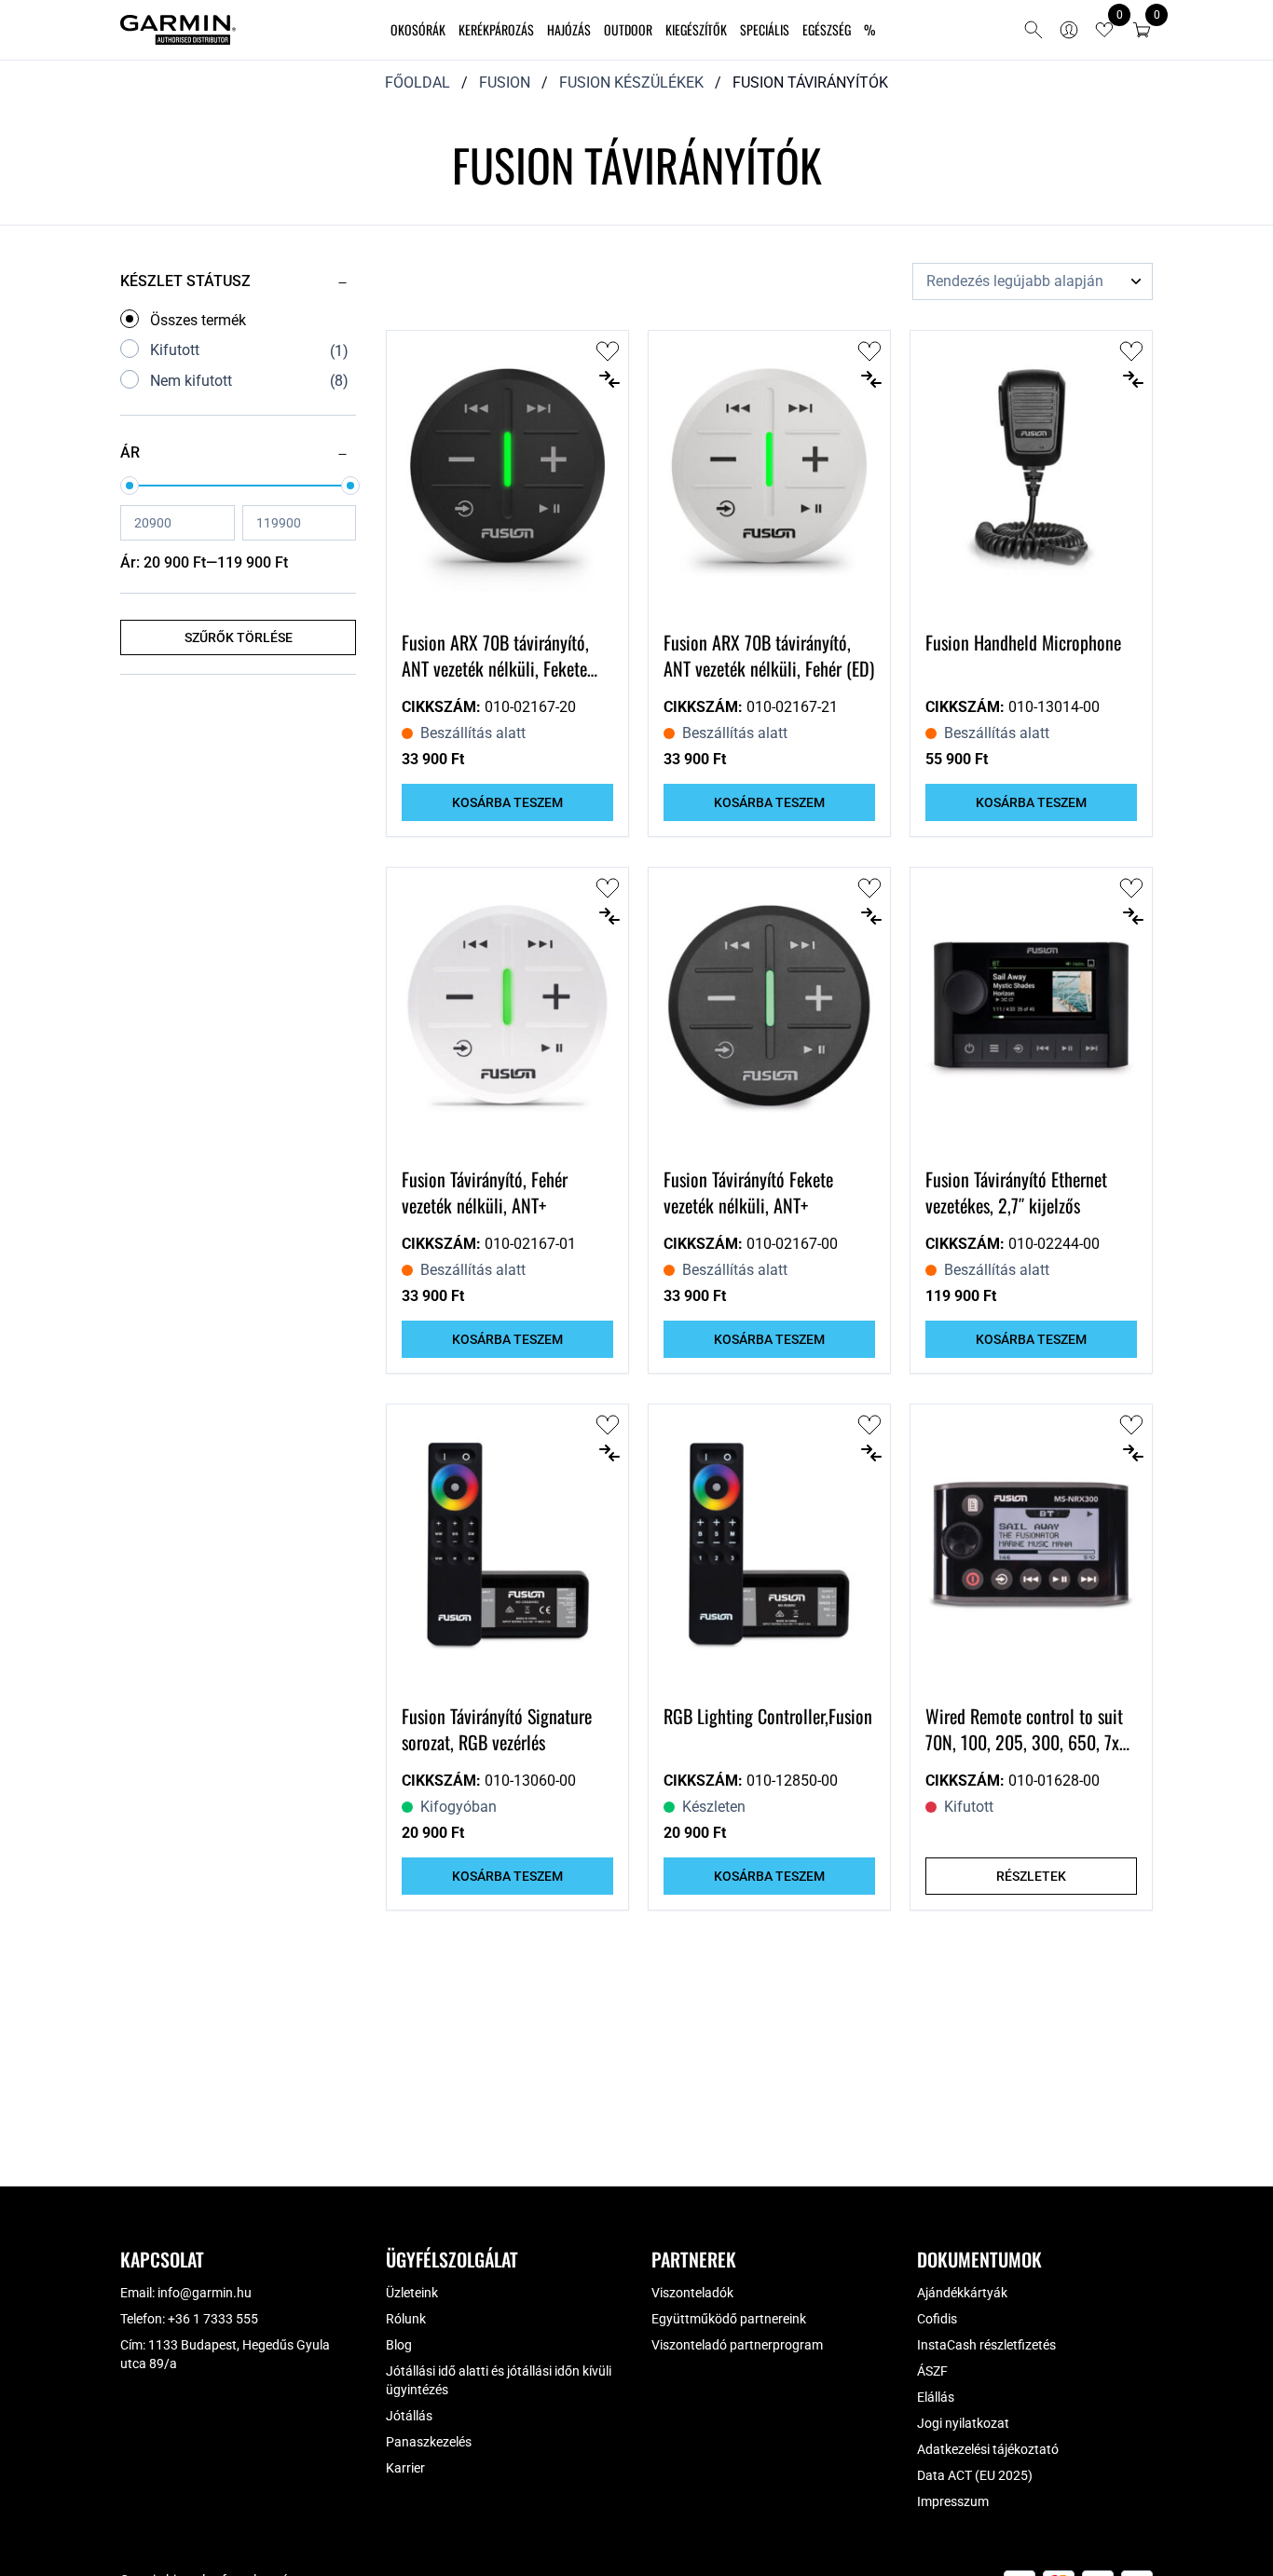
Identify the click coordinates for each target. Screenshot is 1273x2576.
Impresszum (953, 2501)
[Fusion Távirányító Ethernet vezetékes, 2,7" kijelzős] (1031, 1009)
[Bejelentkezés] (1069, 30)
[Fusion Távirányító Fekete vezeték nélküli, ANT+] (769, 1009)
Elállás (936, 2397)
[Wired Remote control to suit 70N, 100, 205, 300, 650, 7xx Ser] (1031, 1546)
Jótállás (409, 2416)
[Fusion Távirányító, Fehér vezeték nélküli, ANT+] (507, 1009)
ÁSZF (932, 2371)
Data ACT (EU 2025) (975, 2475)
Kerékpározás (496, 29)
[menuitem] (418, 30)
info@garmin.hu (205, 2293)
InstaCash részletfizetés (986, 2345)
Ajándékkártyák (962, 2293)
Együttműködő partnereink (729, 2319)
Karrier (405, 2468)
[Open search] (1033, 30)
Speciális (765, 29)
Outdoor (628, 29)
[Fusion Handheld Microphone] (1031, 473)
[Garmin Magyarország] (178, 30)
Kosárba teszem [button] (507, 802)
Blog (399, 2345)
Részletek (1031, 1876)
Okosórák (418, 29)
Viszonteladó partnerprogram (737, 2345)
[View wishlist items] (1104, 30)
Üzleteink (412, 2293)
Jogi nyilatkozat (963, 2423)
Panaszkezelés (429, 2442)
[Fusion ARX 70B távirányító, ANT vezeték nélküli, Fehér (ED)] (769, 473)
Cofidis (937, 2319)
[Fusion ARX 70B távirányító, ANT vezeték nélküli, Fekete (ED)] (507, 473)
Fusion (505, 83)
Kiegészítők (696, 29)
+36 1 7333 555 (213, 2319)
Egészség (827, 29)
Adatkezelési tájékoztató (988, 2449)
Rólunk (406, 2319)
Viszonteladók (692, 2293)
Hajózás (569, 29)
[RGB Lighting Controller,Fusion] (769, 1546)
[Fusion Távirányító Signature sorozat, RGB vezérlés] (507, 1546)
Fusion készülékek (631, 83)
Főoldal (417, 83)
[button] (1142, 30)
